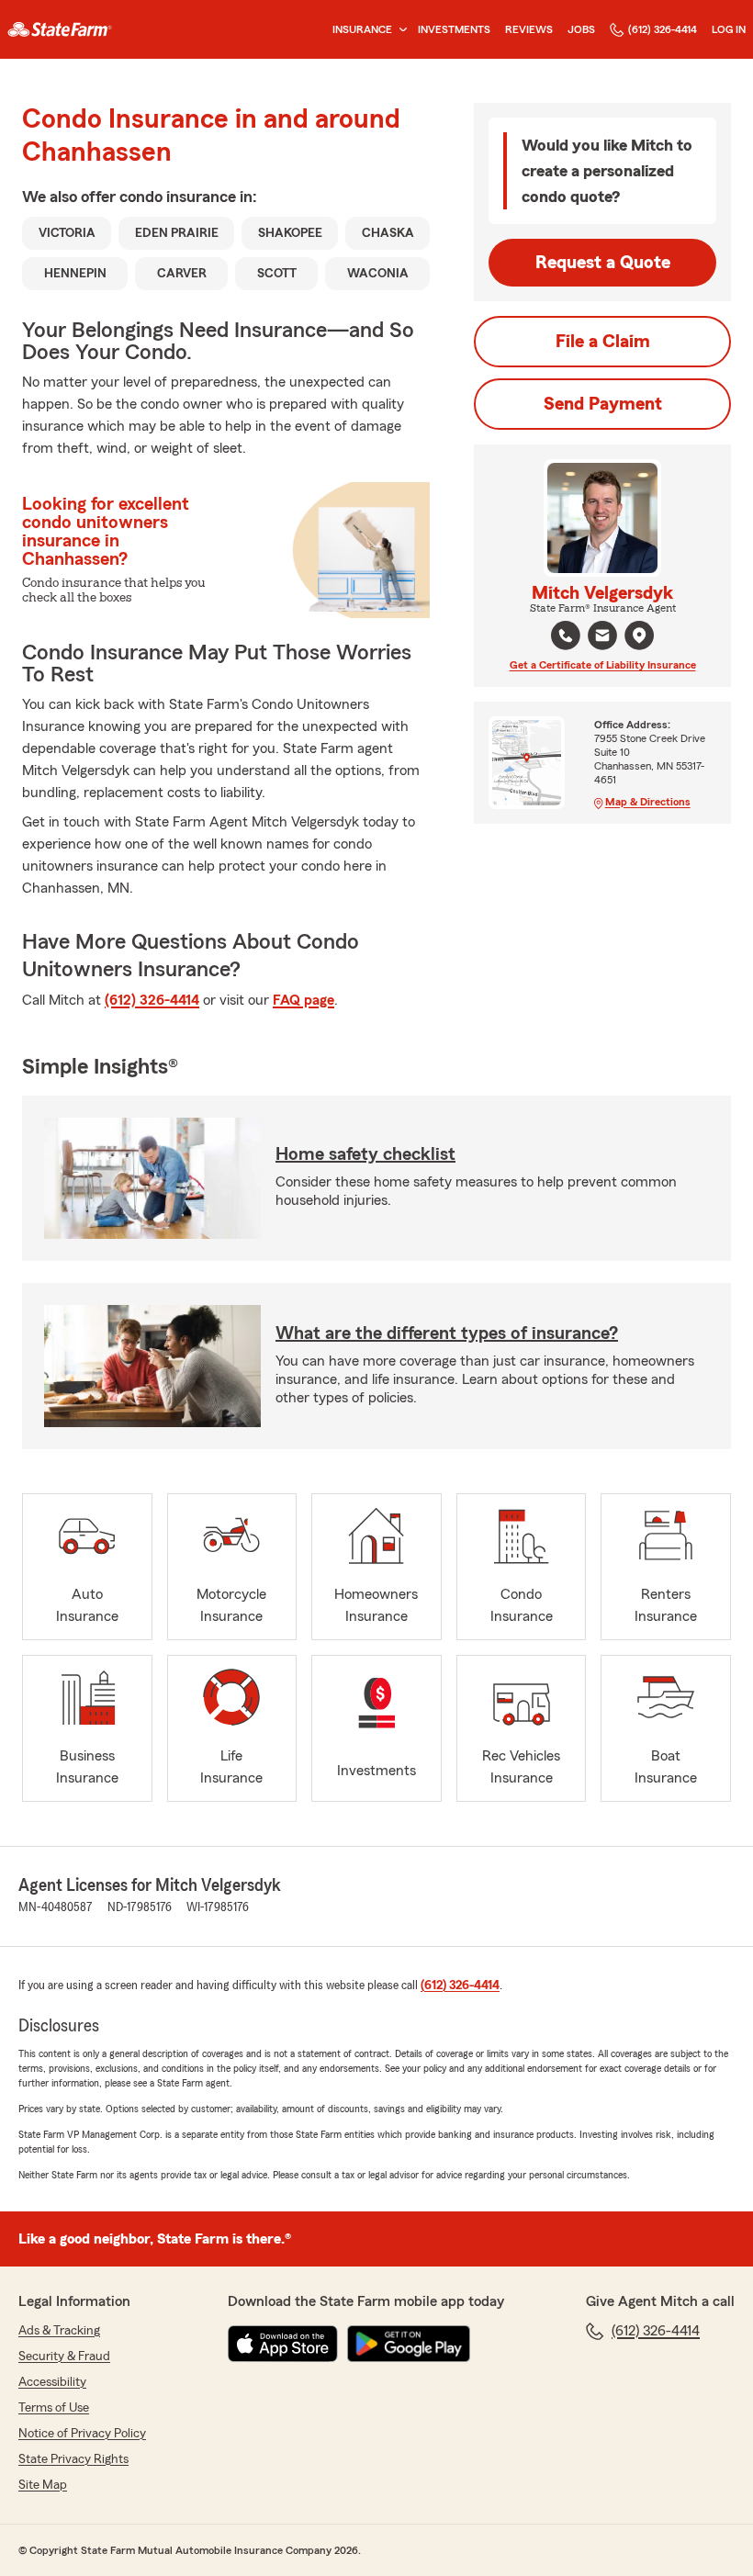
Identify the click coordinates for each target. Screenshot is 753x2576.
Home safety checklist (365, 1154)
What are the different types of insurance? (447, 1333)
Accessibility (52, 2382)
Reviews (529, 29)
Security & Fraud (64, 2357)
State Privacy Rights (73, 2459)
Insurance (362, 29)
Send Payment (603, 404)
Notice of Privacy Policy (82, 2434)
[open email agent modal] (602, 638)
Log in (729, 29)
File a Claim (603, 342)
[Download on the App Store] (283, 2344)
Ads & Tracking (59, 2331)
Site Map (43, 2485)
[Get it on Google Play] (409, 2344)
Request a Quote (603, 263)
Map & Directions (648, 802)
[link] (60, 29)
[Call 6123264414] (566, 636)
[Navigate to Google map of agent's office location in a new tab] (639, 636)
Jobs (581, 29)
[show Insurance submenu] (399, 30)
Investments (454, 29)
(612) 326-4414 (663, 29)
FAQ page (303, 1000)
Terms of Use (54, 2408)
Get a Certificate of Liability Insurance (603, 665)
